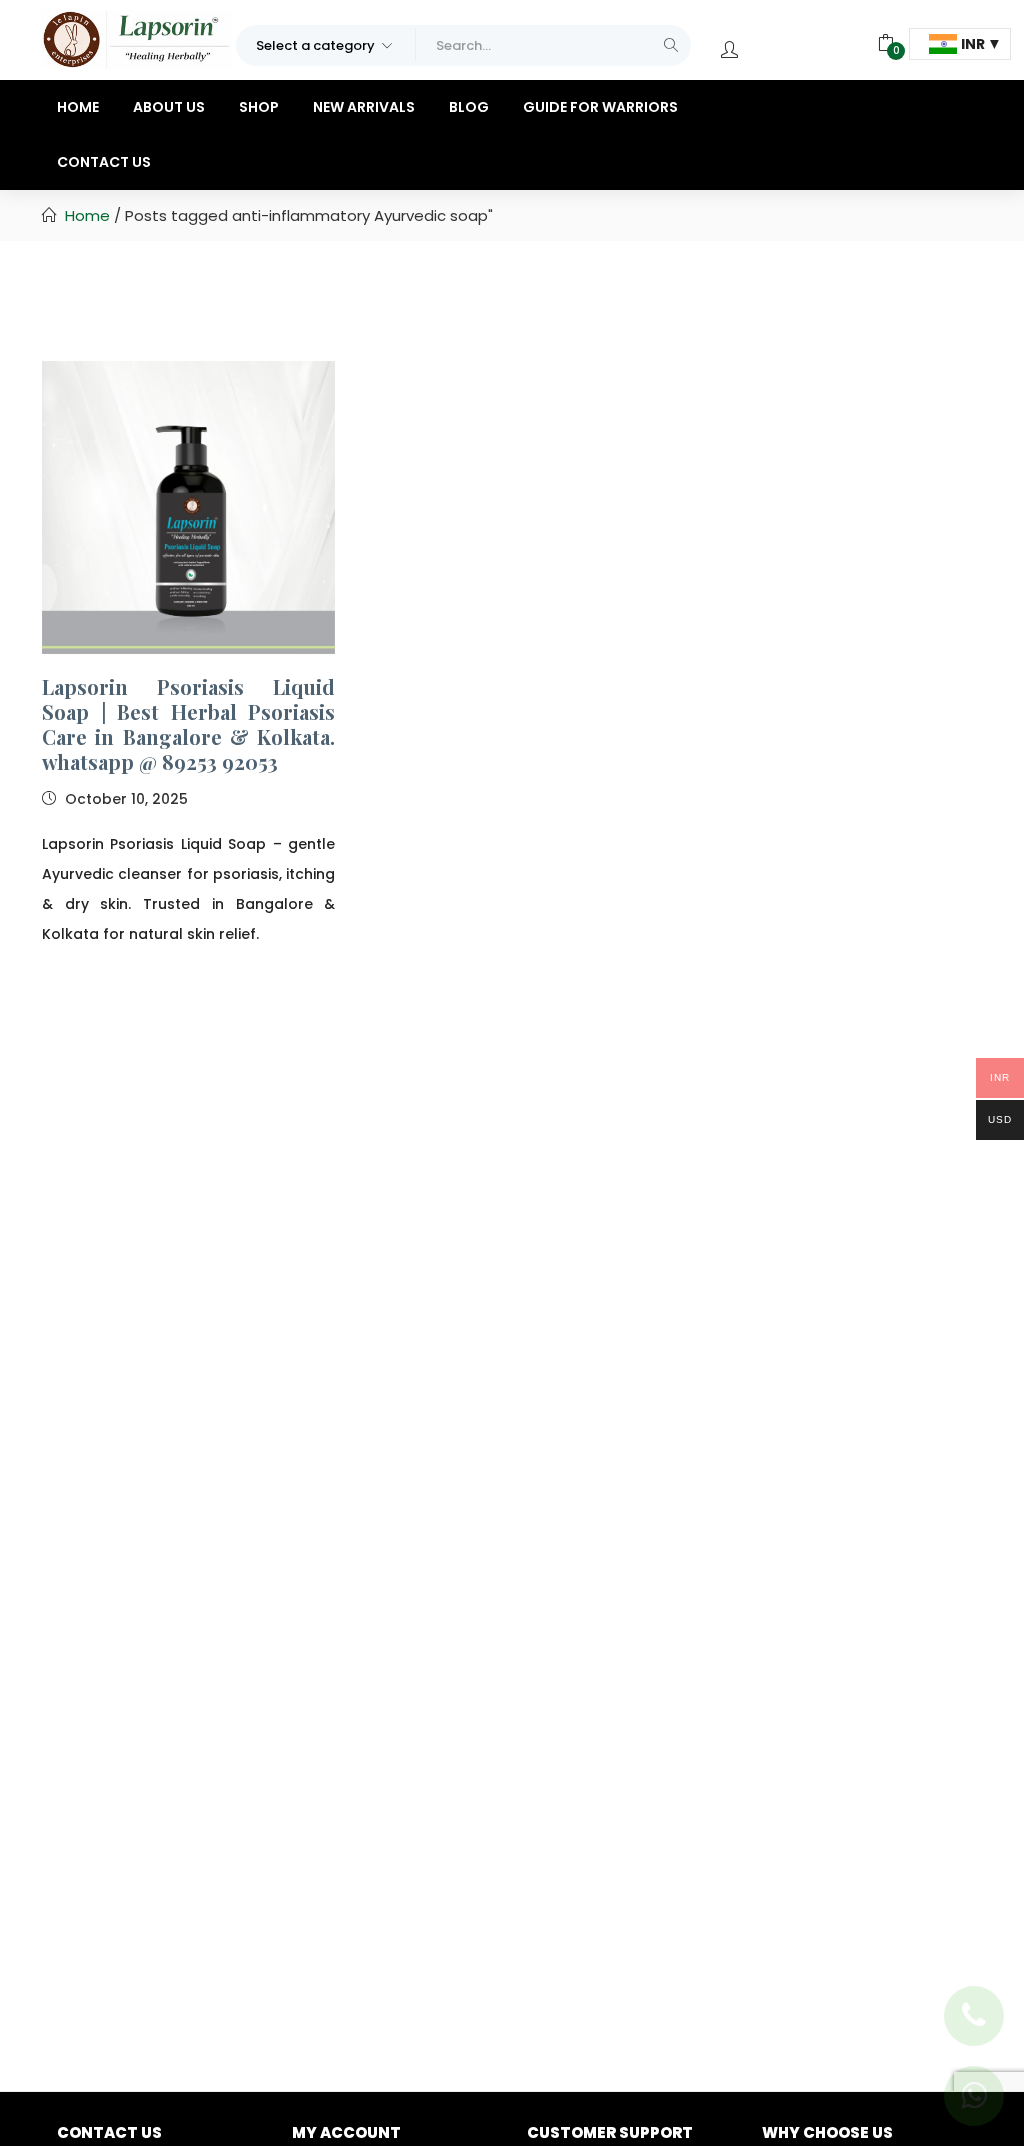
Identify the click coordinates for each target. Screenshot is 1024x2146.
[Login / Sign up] (729, 50)
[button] (326, 44)
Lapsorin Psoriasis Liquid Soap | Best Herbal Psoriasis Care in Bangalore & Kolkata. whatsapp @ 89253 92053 (188, 724)
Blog (469, 107)
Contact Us (104, 162)
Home (78, 107)
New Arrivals (364, 107)
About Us (169, 107)
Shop (259, 107)
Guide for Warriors (600, 107)
